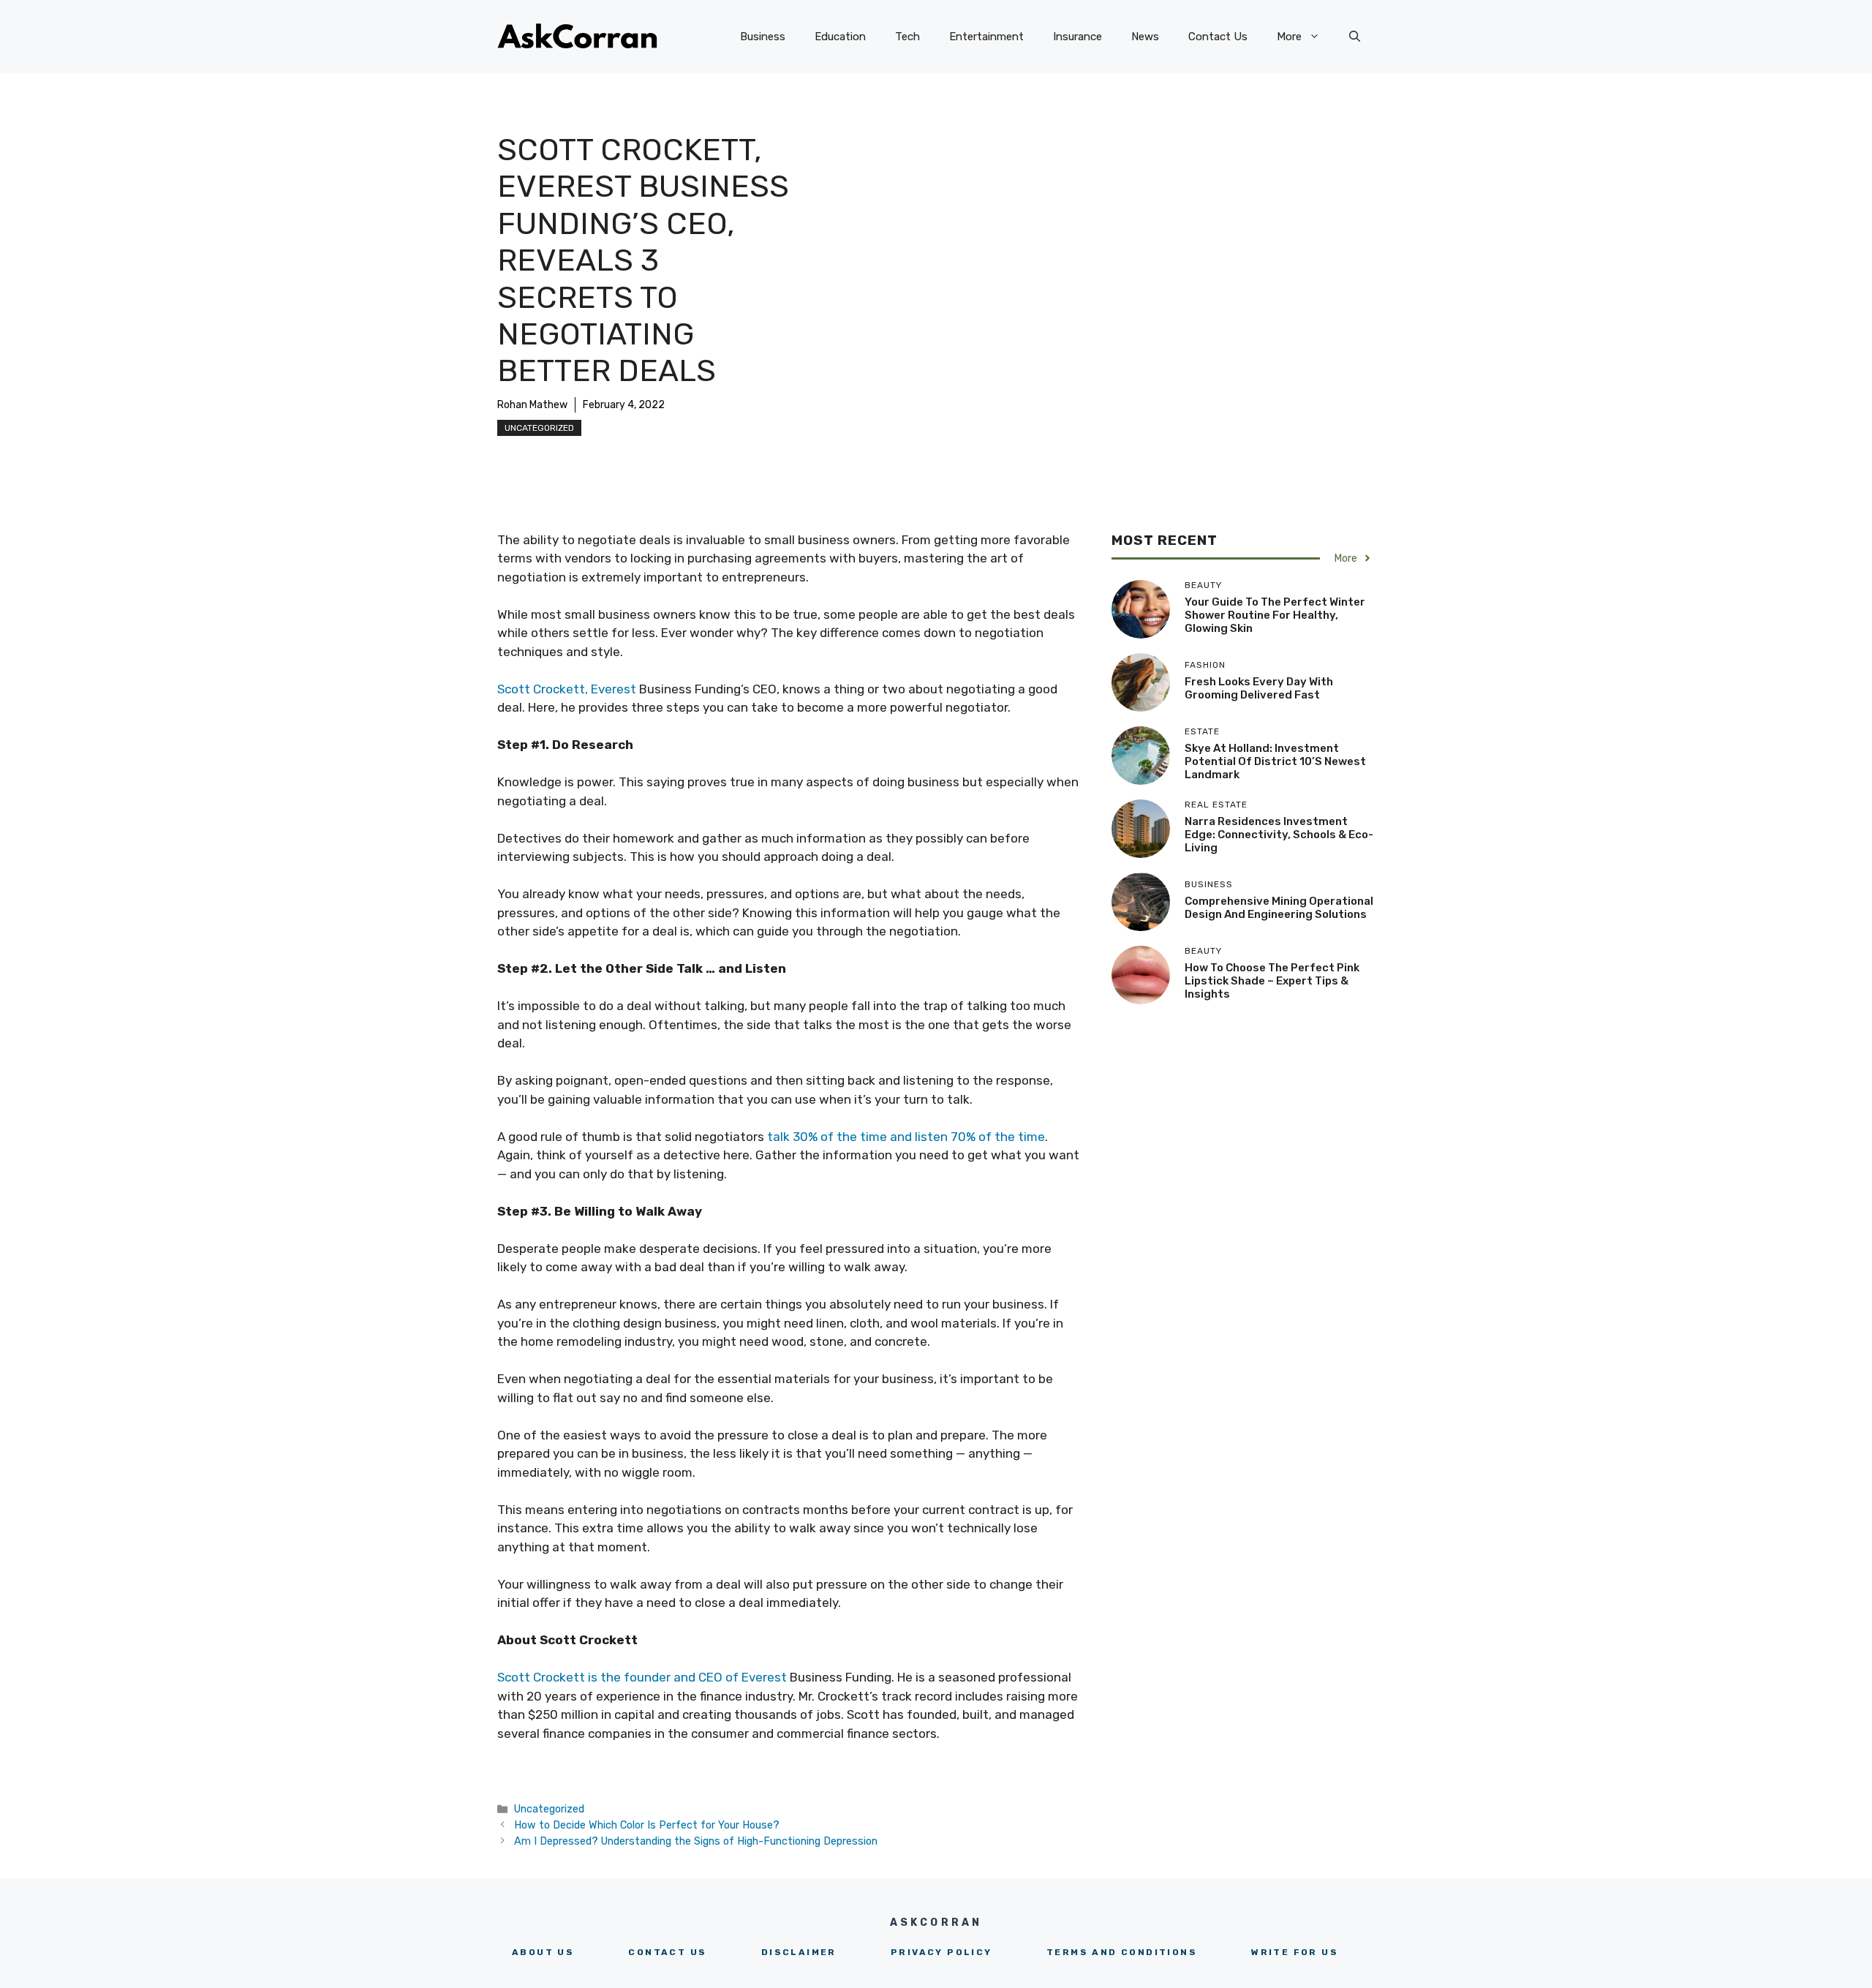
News (1145, 37)
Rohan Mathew (532, 405)
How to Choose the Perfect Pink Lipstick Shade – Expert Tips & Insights (1272, 981)
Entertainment (986, 37)
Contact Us (1218, 37)
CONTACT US (667, 1952)
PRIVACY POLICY (941, 1952)
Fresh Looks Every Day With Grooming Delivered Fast (1259, 688)
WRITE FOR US (1295, 1952)
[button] (1355, 37)
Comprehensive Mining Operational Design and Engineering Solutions (1279, 908)
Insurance (1077, 37)
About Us (543, 1952)
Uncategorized (539, 428)
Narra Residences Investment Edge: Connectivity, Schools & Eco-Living (1279, 835)
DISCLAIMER (799, 1952)
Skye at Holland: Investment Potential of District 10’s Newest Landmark (1275, 761)
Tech (907, 37)
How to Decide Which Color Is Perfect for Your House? (647, 1825)
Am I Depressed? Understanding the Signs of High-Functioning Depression (696, 1841)
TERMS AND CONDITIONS (1122, 1952)
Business (763, 37)
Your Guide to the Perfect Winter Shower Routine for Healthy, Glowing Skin (1275, 615)
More (1289, 37)
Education (840, 37)
